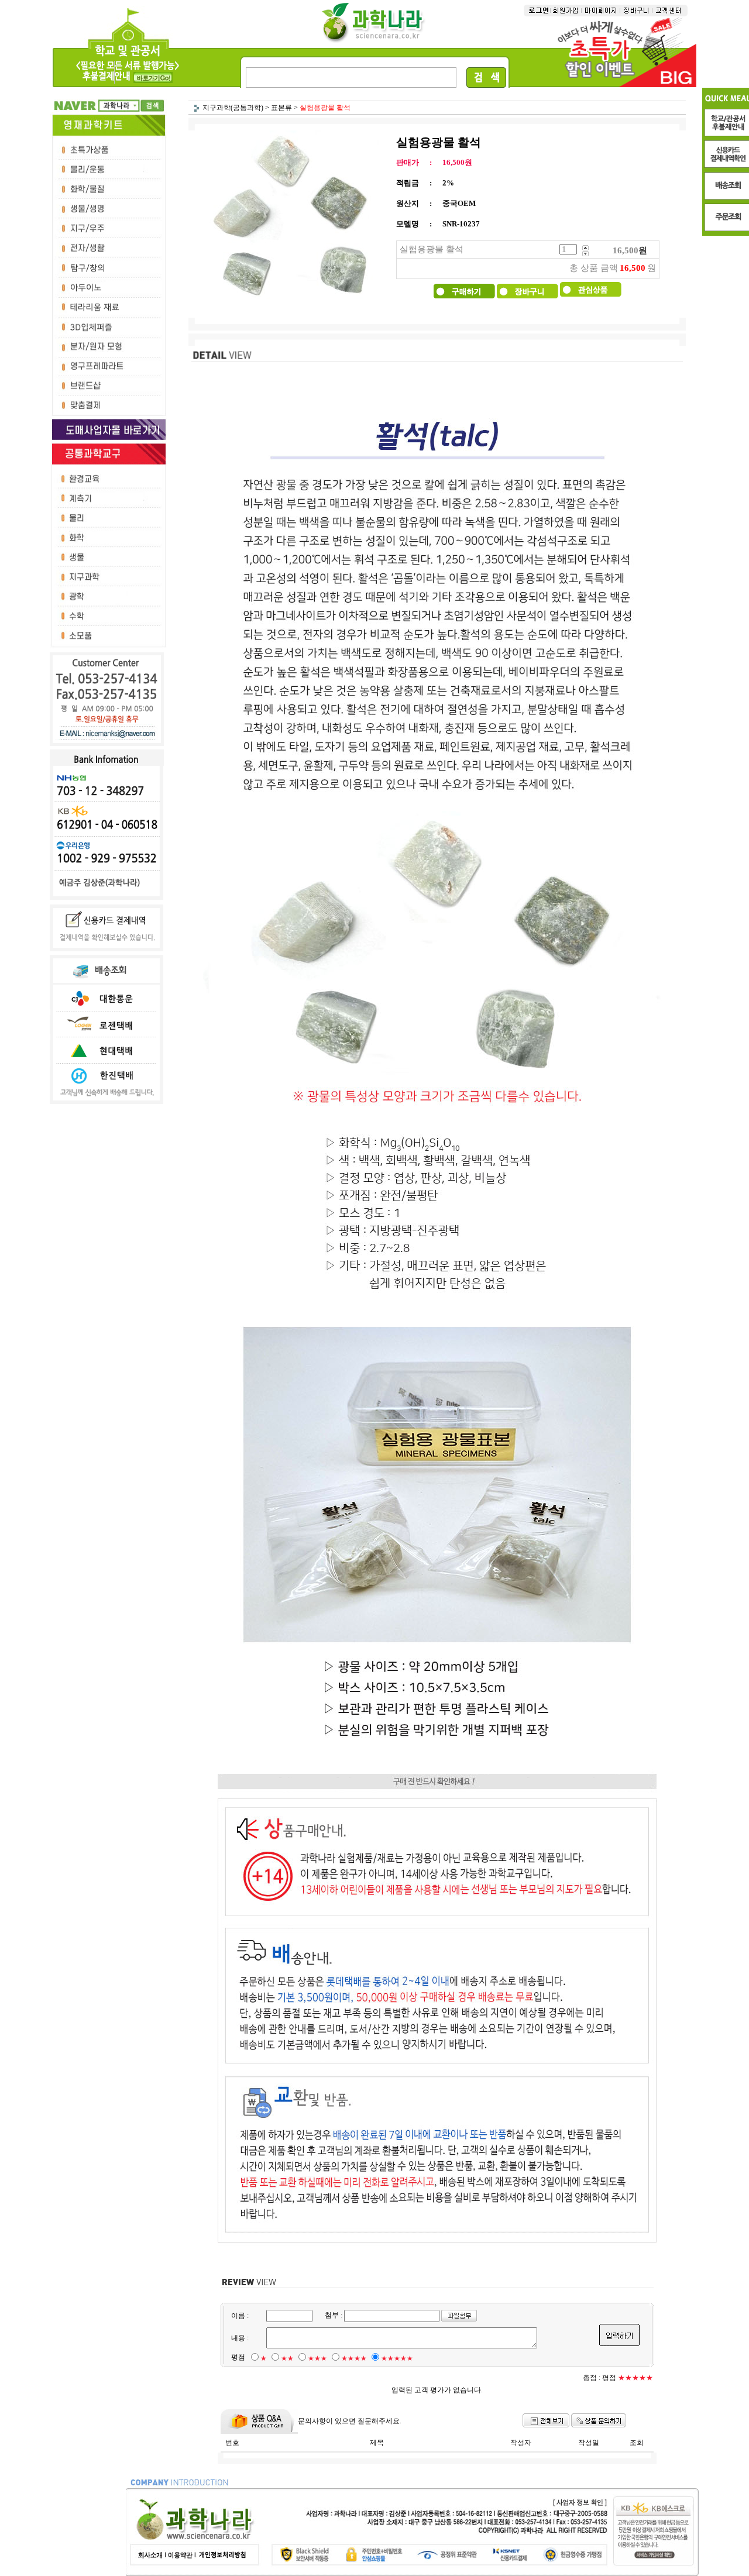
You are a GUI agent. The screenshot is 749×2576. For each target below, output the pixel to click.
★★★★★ (397, 2358)
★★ (287, 2358)
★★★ (317, 2358)
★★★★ (354, 2358)
